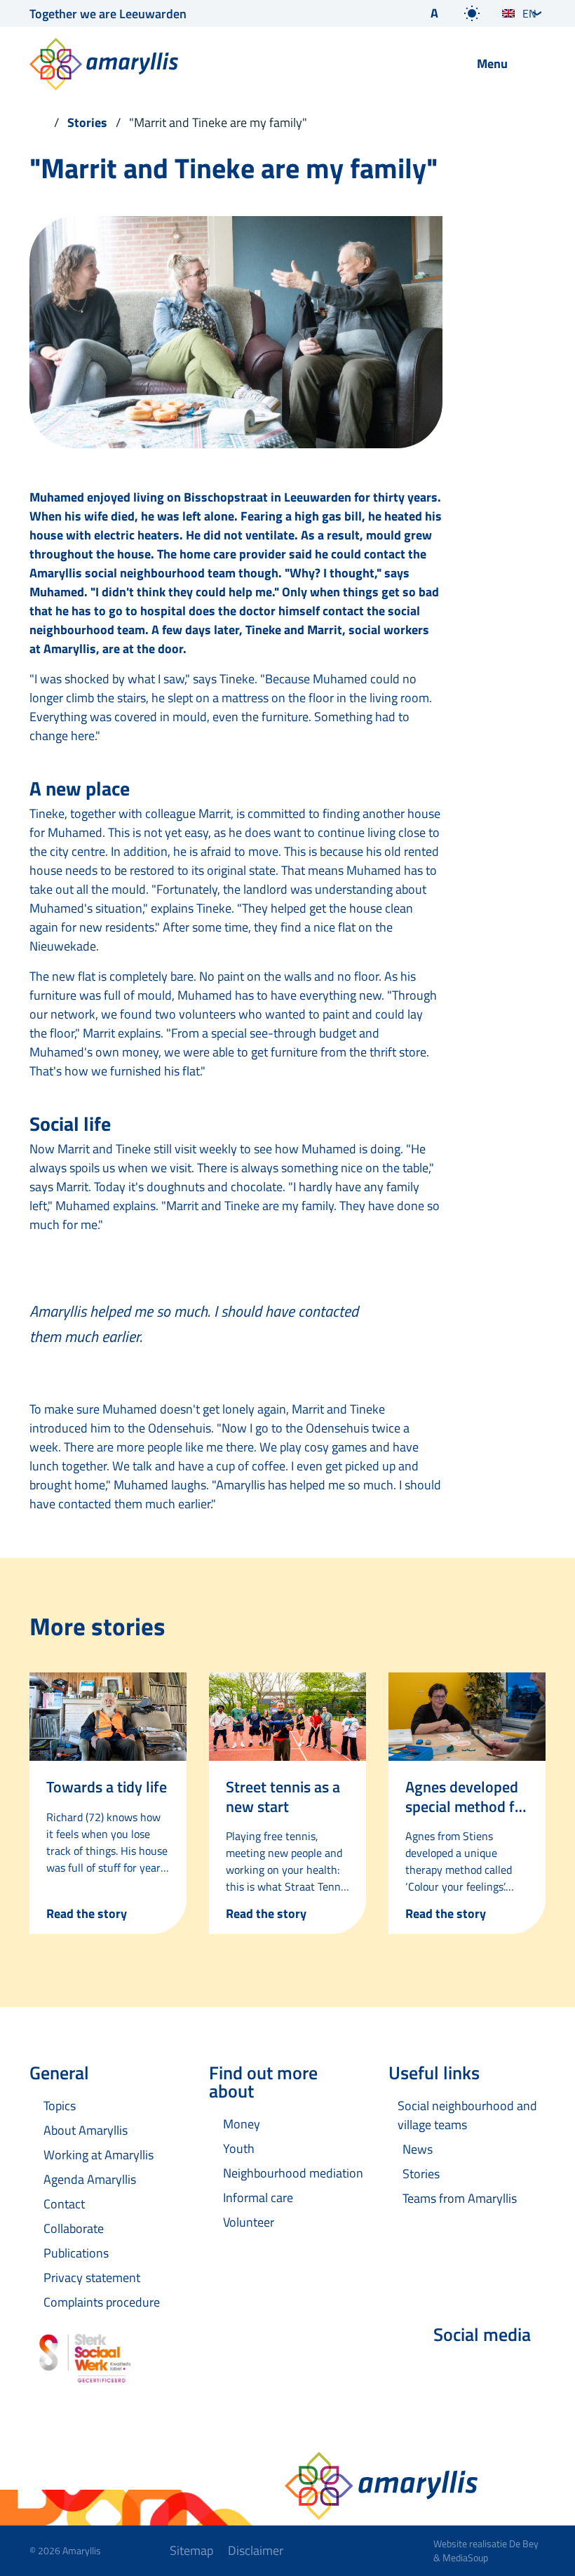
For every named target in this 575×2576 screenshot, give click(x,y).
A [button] (434, 13)
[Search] (431, 65)
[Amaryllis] (214, 64)
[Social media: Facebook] (450, 2372)
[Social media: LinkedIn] (489, 2372)
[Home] (38, 122)
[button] (423, 13)
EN (529, 13)
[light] (472, 13)
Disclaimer (256, 2550)
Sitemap (191, 2550)
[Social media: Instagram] (529, 2372)
